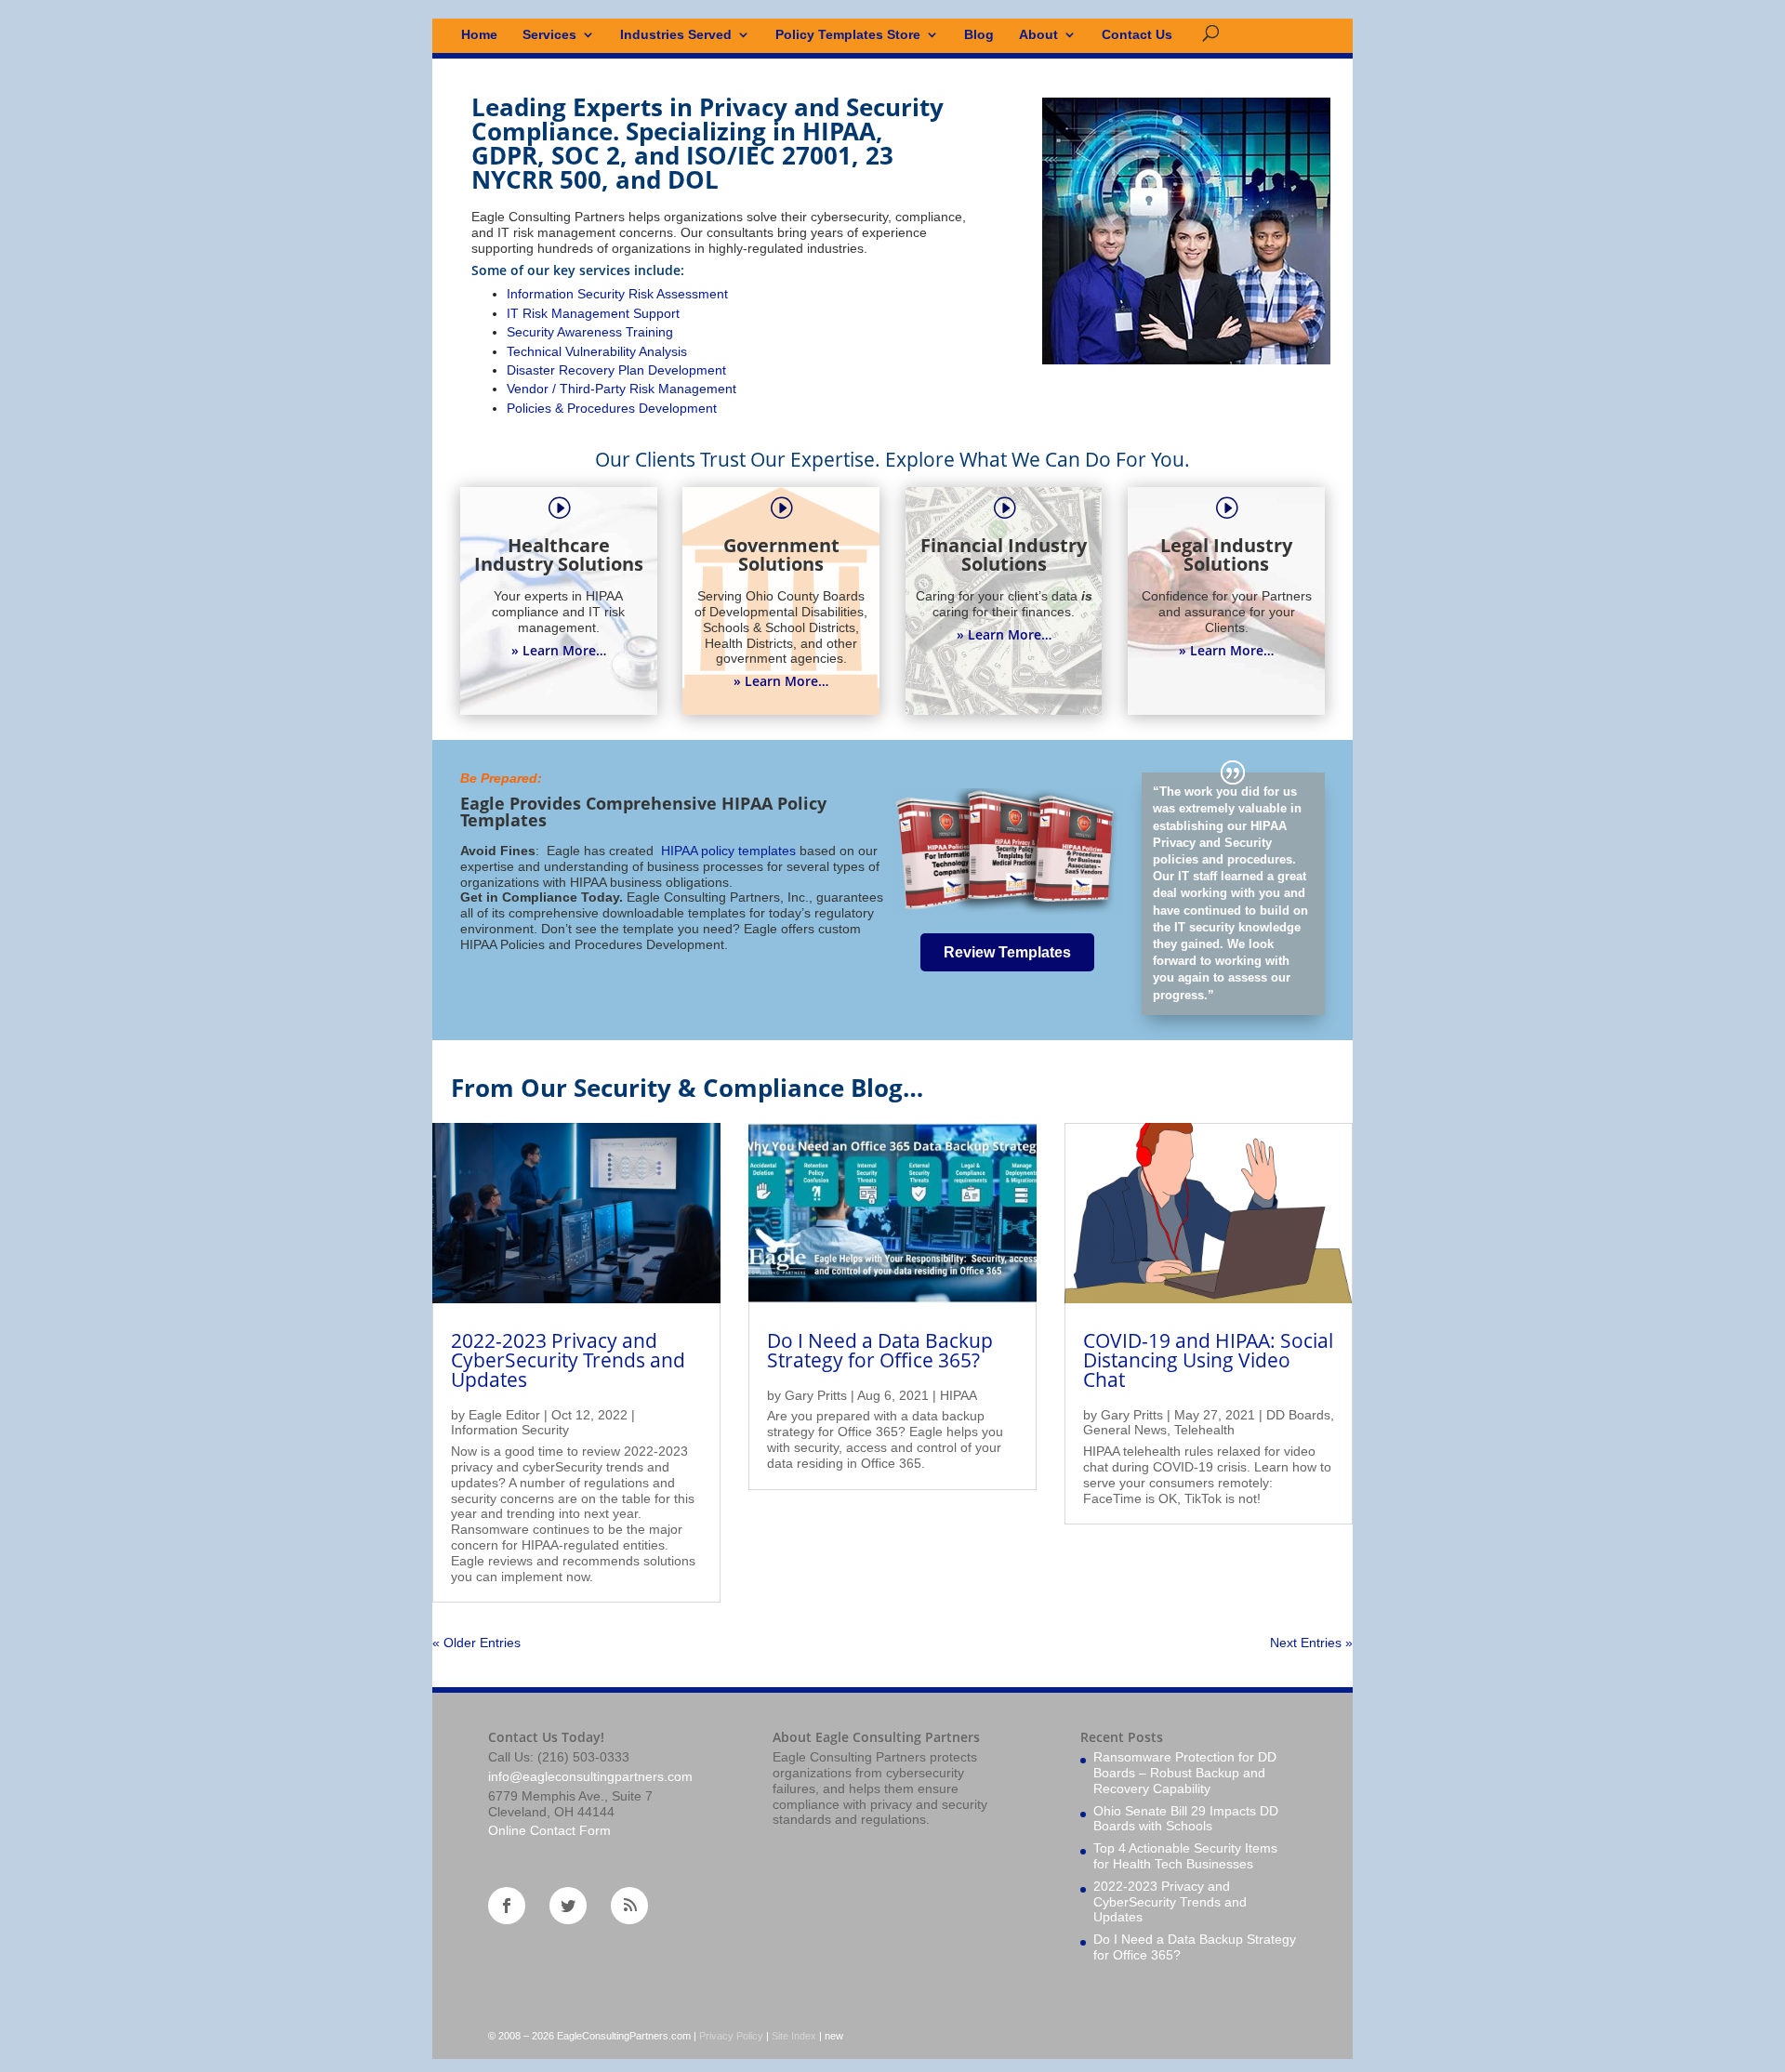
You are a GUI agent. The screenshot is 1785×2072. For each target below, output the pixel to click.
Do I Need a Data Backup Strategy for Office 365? (880, 1350)
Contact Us (1137, 35)
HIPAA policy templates (727, 851)
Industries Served (676, 35)
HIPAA (959, 1395)
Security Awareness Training (590, 332)
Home (479, 35)
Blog (979, 35)
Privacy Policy (731, 2036)
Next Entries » (1311, 1643)
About (1038, 35)
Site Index (794, 2036)
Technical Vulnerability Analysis (597, 351)
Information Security (510, 1430)
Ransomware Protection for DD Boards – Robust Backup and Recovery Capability (1185, 1773)
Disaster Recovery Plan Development (616, 370)
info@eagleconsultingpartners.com (590, 1776)
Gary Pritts (816, 1395)
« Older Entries (476, 1643)
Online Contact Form (549, 1830)
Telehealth (1204, 1430)
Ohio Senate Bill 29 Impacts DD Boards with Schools (1186, 1819)
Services (549, 35)
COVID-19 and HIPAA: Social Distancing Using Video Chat (1208, 1360)
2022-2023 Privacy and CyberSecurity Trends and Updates (568, 1360)
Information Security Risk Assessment (617, 294)
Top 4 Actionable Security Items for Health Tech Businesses (1185, 1856)
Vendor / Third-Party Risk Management (621, 389)
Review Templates (1007, 952)
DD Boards (1298, 1415)
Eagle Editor (504, 1415)
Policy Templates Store (848, 35)
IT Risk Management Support (593, 313)
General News (1125, 1430)
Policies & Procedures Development (612, 408)
